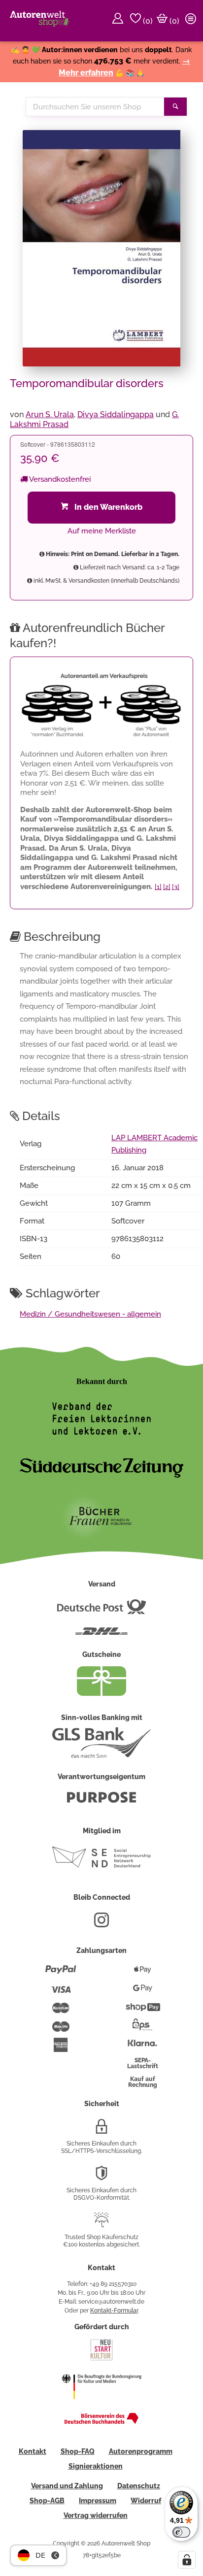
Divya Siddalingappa (116, 414)
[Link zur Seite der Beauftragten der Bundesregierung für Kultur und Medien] (101, 2406)
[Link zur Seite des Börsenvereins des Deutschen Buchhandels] (101, 2422)
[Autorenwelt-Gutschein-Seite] (101, 1693)
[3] (176, 887)
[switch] (181, 2532)
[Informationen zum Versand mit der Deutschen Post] (101, 1611)
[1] (158, 887)
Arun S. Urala (50, 414)
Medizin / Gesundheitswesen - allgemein (90, 1314)
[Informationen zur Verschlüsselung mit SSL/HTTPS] (101, 2130)
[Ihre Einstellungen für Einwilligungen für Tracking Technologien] (187, 2560)
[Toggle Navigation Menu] (192, 21)
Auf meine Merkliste (102, 531)
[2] (167, 887)
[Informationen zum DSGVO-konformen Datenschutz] (101, 2177)
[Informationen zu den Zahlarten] (61, 1974)
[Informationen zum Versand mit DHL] (101, 1635)
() (147, 21)
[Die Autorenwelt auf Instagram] (101, 1924)
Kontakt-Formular (114, 2311)
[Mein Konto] (119, 21)
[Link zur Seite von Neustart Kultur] (101, 2359)
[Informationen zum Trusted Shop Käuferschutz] (101, 2224)
